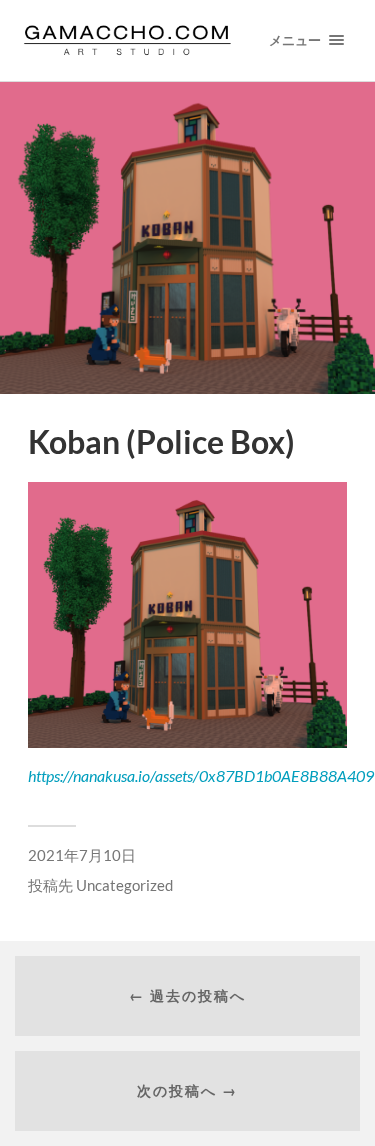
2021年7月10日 (82, 855)
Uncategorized (124, 885)
